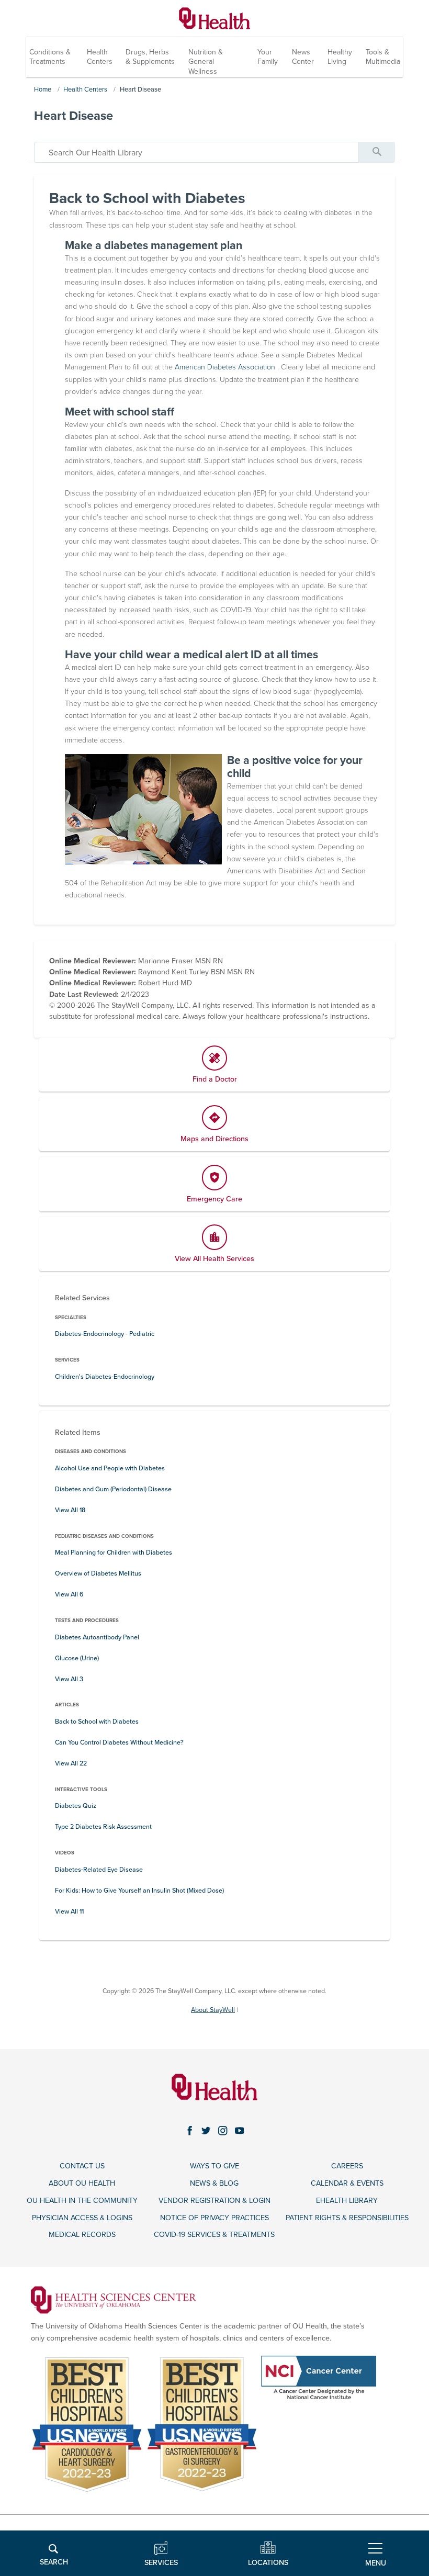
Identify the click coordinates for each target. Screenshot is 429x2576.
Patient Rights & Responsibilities (347, 2218)
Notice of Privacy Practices (214, 2218)
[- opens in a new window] (114, 2299)
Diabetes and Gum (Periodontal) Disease (113, 1489)
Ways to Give (214, 2166)
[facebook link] (190, 2131)
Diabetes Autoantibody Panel (97, 1638)
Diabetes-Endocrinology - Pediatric (105, 1334)
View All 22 (71, 1764)
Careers (347, 2166)
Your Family (268, 57)
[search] (196, 152)
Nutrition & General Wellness (206, 61)
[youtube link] (240, 2131)
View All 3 (69, 1679)
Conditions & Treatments (50, 57)
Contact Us (82, 2166)
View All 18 (70, 1510)
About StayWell (213, 2010)
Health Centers (100, 57)
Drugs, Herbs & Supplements (150, 57)
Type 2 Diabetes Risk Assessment (103, 1827)
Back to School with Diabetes (97, 1722)
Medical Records (82, 2235)
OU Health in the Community (82, 2201)
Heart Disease (140, 89)
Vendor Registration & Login (214, 2201)
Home (43, 89)
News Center (303, 57)
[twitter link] (206, 2131)
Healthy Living (340, 57)
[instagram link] (223, 2131)
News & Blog (214, 2183)
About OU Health (82, 2183)
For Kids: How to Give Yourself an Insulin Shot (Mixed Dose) (139, 1891)
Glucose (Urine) (77, 1658)
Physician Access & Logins (82, 2218)
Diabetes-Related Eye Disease (99, 1870)
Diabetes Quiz (76, 1806)
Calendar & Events (347, 2183)
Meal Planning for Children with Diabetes (114, 1553)
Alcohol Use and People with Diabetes (110, 1469)
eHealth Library (347, 2201)
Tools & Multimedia (383, 57)
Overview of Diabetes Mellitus (98, 1574)
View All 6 (69, 1595)
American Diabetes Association (226, 367)
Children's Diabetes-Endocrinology (105, 1377)
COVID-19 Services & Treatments (214, 2235)
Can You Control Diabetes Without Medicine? (119, 1743)
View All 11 (69, 1912)
